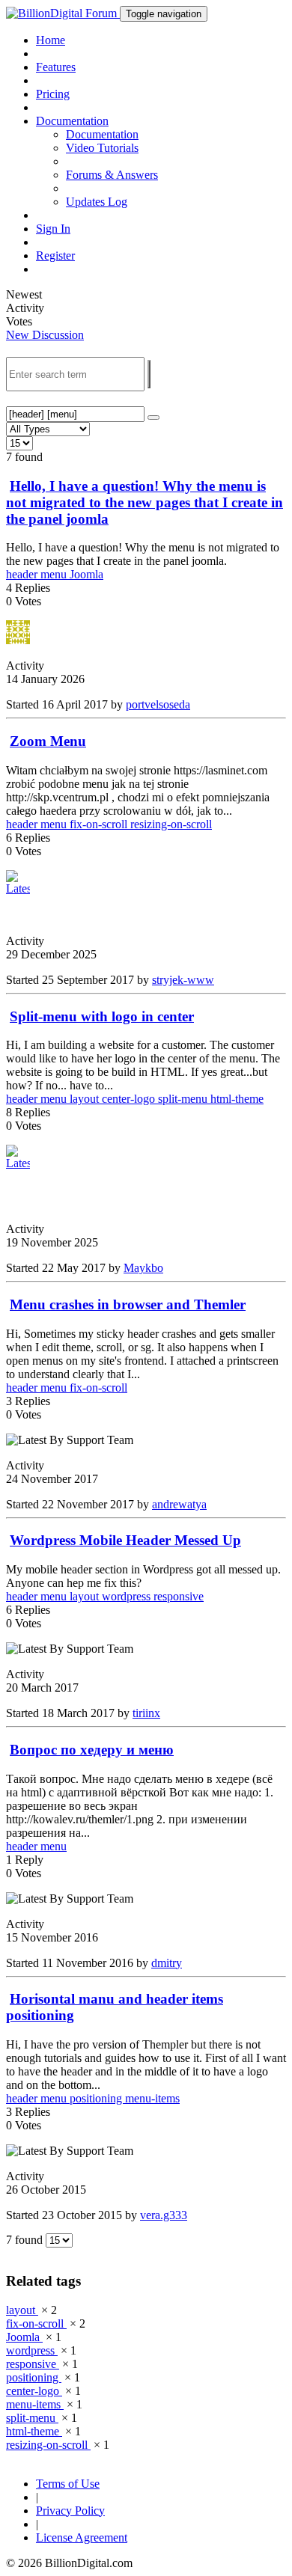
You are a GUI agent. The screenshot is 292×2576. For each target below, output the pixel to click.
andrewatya (179, 1504)
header (23, 574)
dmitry (167, 1963)
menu (55, 574)
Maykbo (143, 1268)
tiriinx (146, 1713)
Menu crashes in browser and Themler (128, 1304)
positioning (97, 2098)
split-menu (184, 1099)
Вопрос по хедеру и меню (92, 1750)
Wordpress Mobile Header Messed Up (125, 1540)
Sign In (53, 229)
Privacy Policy (70, 2511)
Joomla (86, 574)
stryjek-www (183, 980)
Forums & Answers (112, 175)
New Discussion (45, 335)
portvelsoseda (158, 704)
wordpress (128, 1596)
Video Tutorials (102, 148)
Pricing (53, 94)
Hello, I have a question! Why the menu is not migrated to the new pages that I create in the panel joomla (145, 502)
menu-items (152, 2098)
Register (55, 256)
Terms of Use (68, 2484)
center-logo (130, 1099)
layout (86, 1099)
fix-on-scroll (100, 824)
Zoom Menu (48, 741)
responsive (179, 1596)
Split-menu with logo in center (102, 1016)
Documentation (102, 134)
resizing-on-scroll (171, 824)
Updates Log (97, 202)
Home (51, 40)
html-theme (237, 1099)
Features (56, 67)
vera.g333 (164, 2215)
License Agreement (82, 2537)
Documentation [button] (72, 121)
